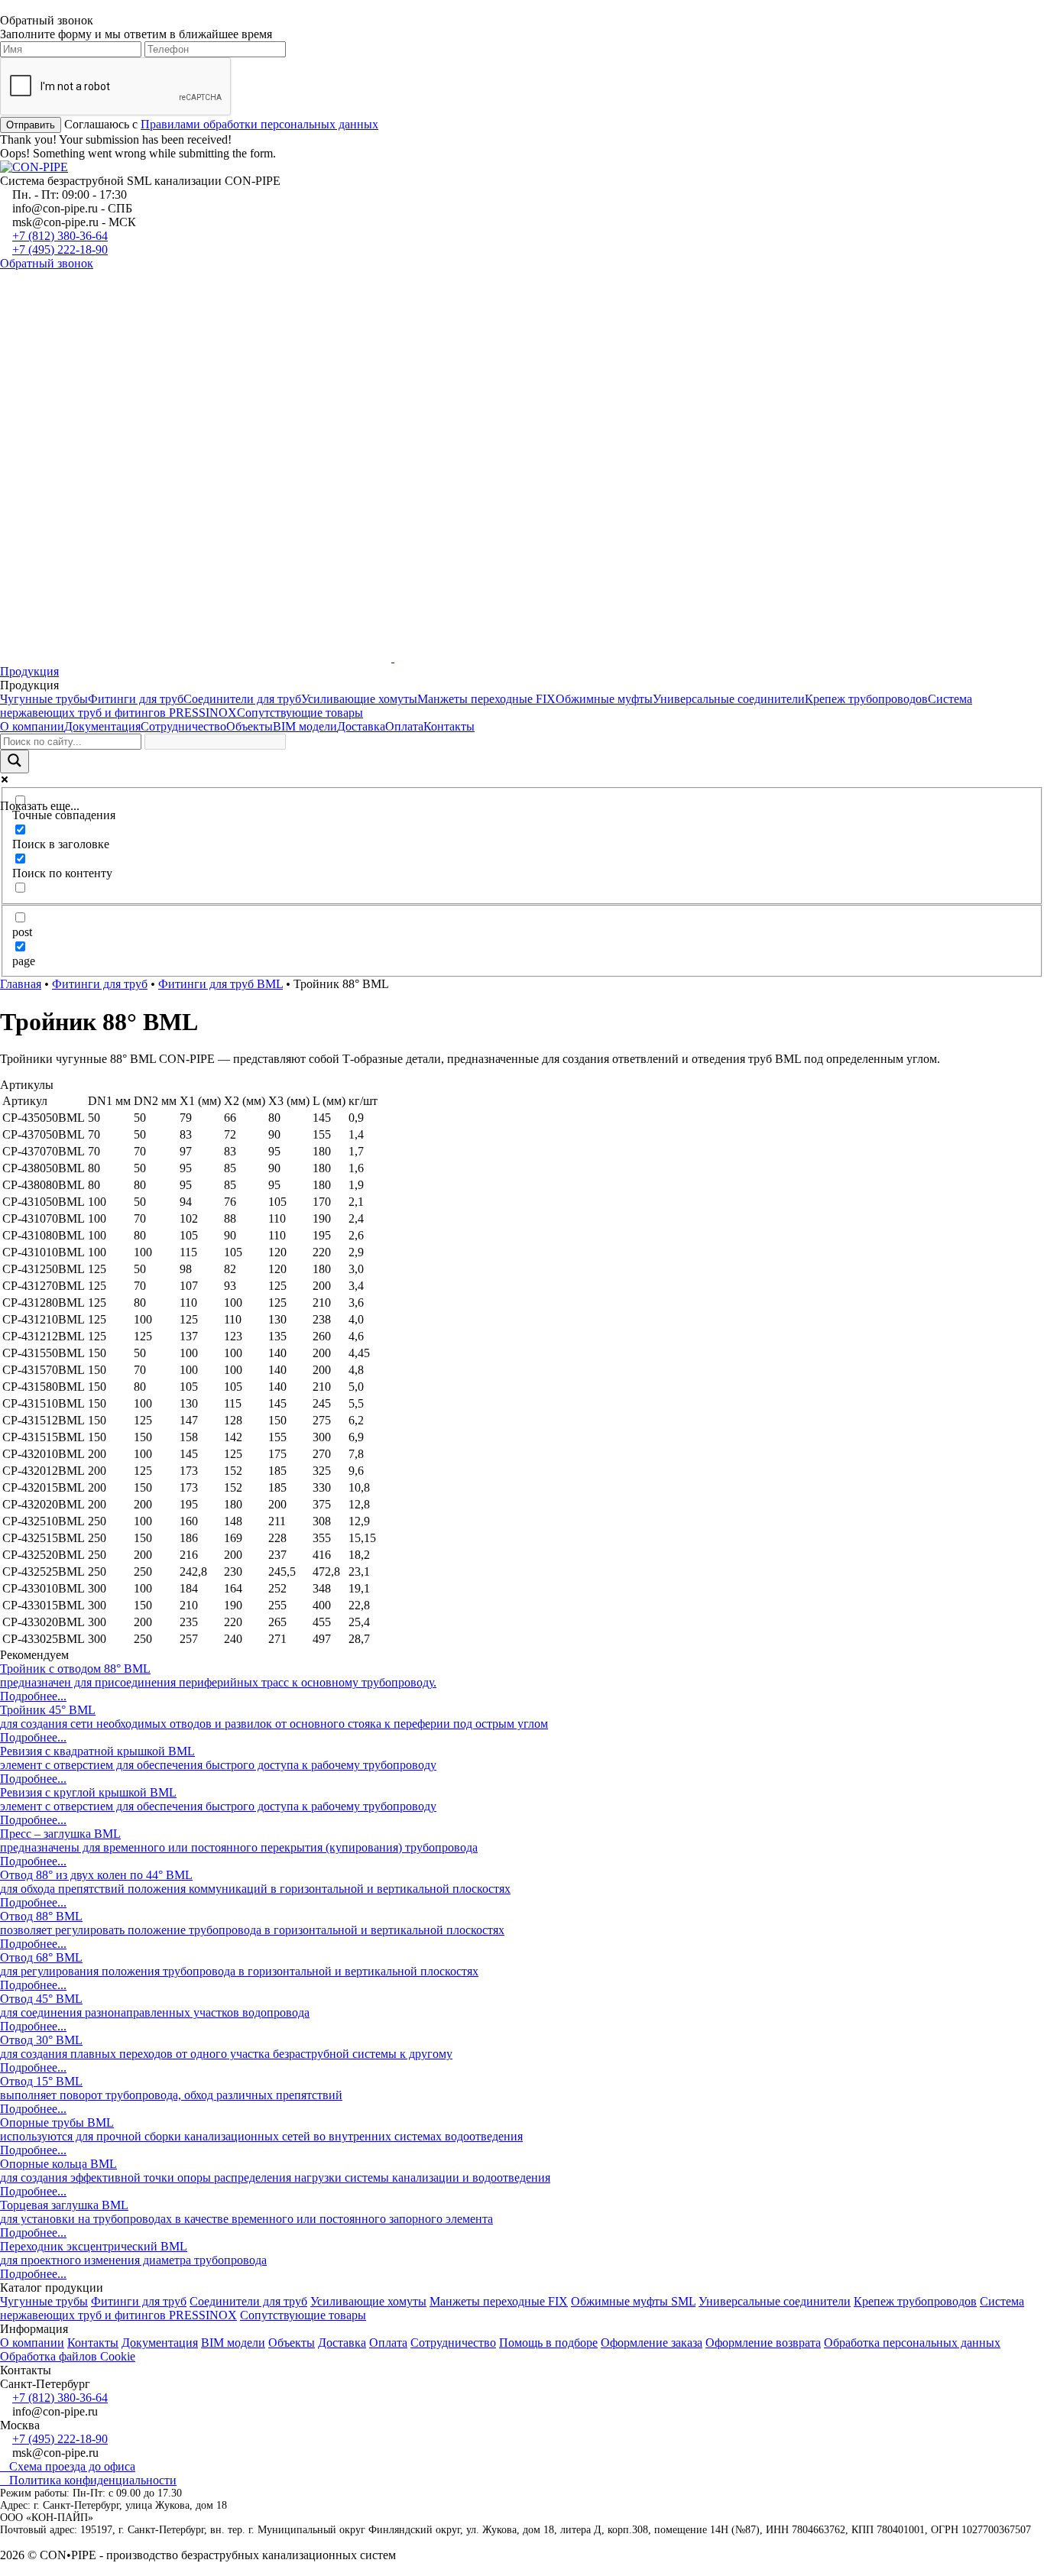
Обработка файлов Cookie (68, 2356)
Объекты (250, 726)
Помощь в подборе (548, 2343)
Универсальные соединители (729, 699)
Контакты (449, 726)
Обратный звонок (47, 263)
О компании (32, 726)
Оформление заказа (652, 2343)
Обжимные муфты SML (633, 2301)
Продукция (29, 671)
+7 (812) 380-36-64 (60, 236)
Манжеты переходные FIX (486, 699)
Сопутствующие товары (300, 713)
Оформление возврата (763, 2343)
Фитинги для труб (136, 699)
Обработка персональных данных (912, 2343)
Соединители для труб (242, 699)
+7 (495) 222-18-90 (60, 249)
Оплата (404, 726)
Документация (102, 726)
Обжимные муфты (604, 699)
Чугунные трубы (44, 699)
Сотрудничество (183, 726)
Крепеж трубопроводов (866, 699)
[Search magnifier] (15, 761)
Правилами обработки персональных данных (259, 124)
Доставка (361, 726)
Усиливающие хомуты (359, 699)
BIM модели (305, 726)
